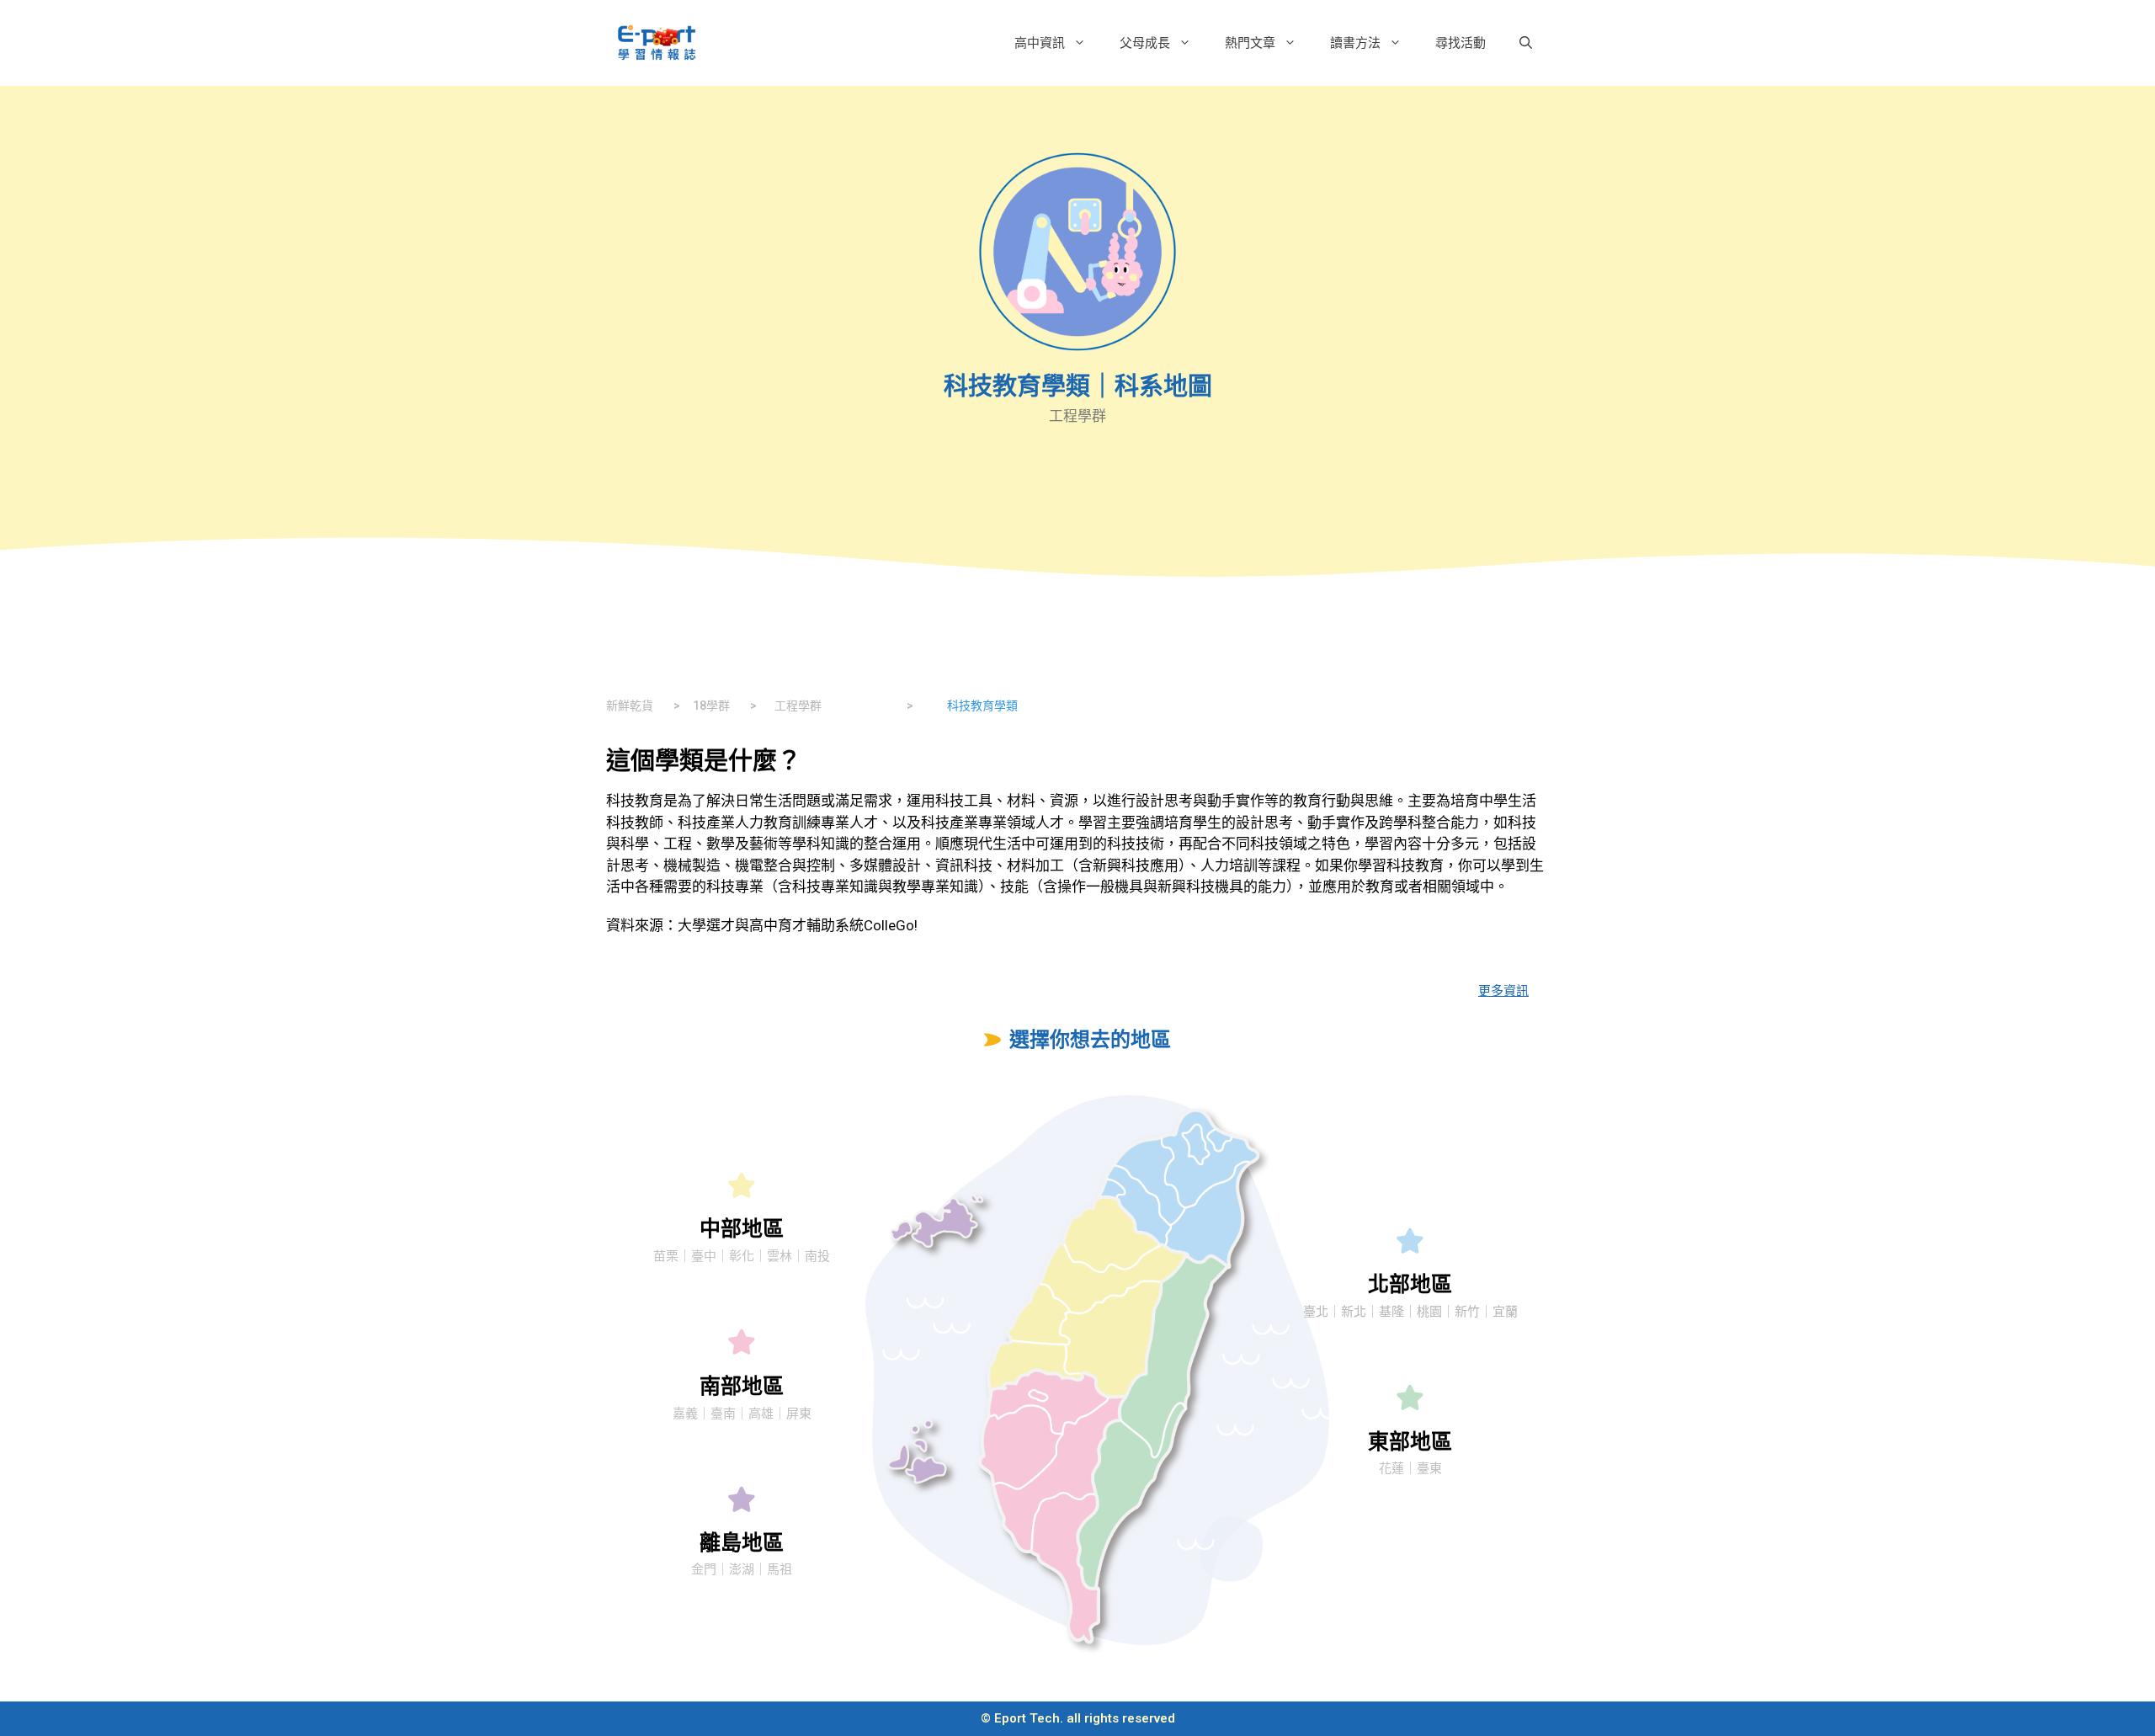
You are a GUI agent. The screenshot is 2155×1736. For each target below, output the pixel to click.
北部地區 (1410, 1284)
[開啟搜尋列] (1526, 43)
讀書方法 (1355, 43)
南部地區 (742, 1386)
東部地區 (1410, 1442)
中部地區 (742, 1229)
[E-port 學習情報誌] (657, 41)
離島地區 (742, 1543)
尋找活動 (1461, 43)
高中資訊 (1040, 43)
